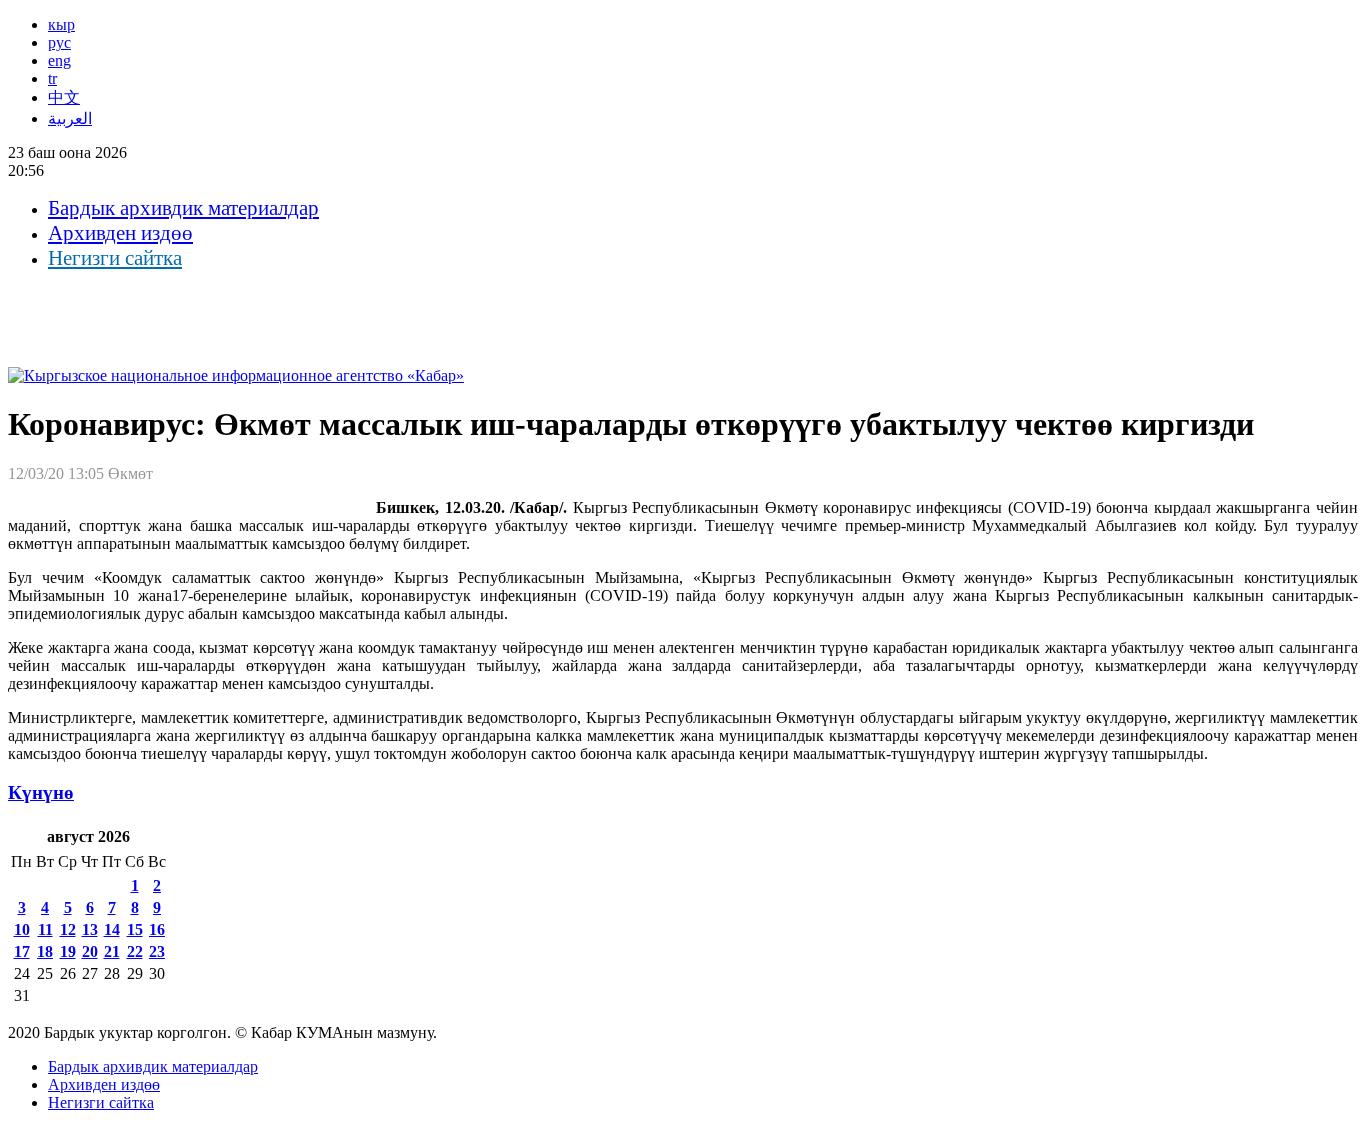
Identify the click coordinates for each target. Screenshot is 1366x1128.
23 (157, 951)
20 (90, 951)
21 (112, 951)
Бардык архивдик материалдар (183, 208)
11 (45, 929)
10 (22, 929)
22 (135, 951)
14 (112, 929)
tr (52, 78)
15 (135, 929)
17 (22, 951)
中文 (64, 97)
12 (68, 929)
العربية (70, 118)
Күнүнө (41, 792)
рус (59, 42)
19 (68, 951)
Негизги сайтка (115, 258)
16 (157, 929)
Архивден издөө (120, 233)
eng (59, 60)
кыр (61, 24)
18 (45, 951)
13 (90, 929)
